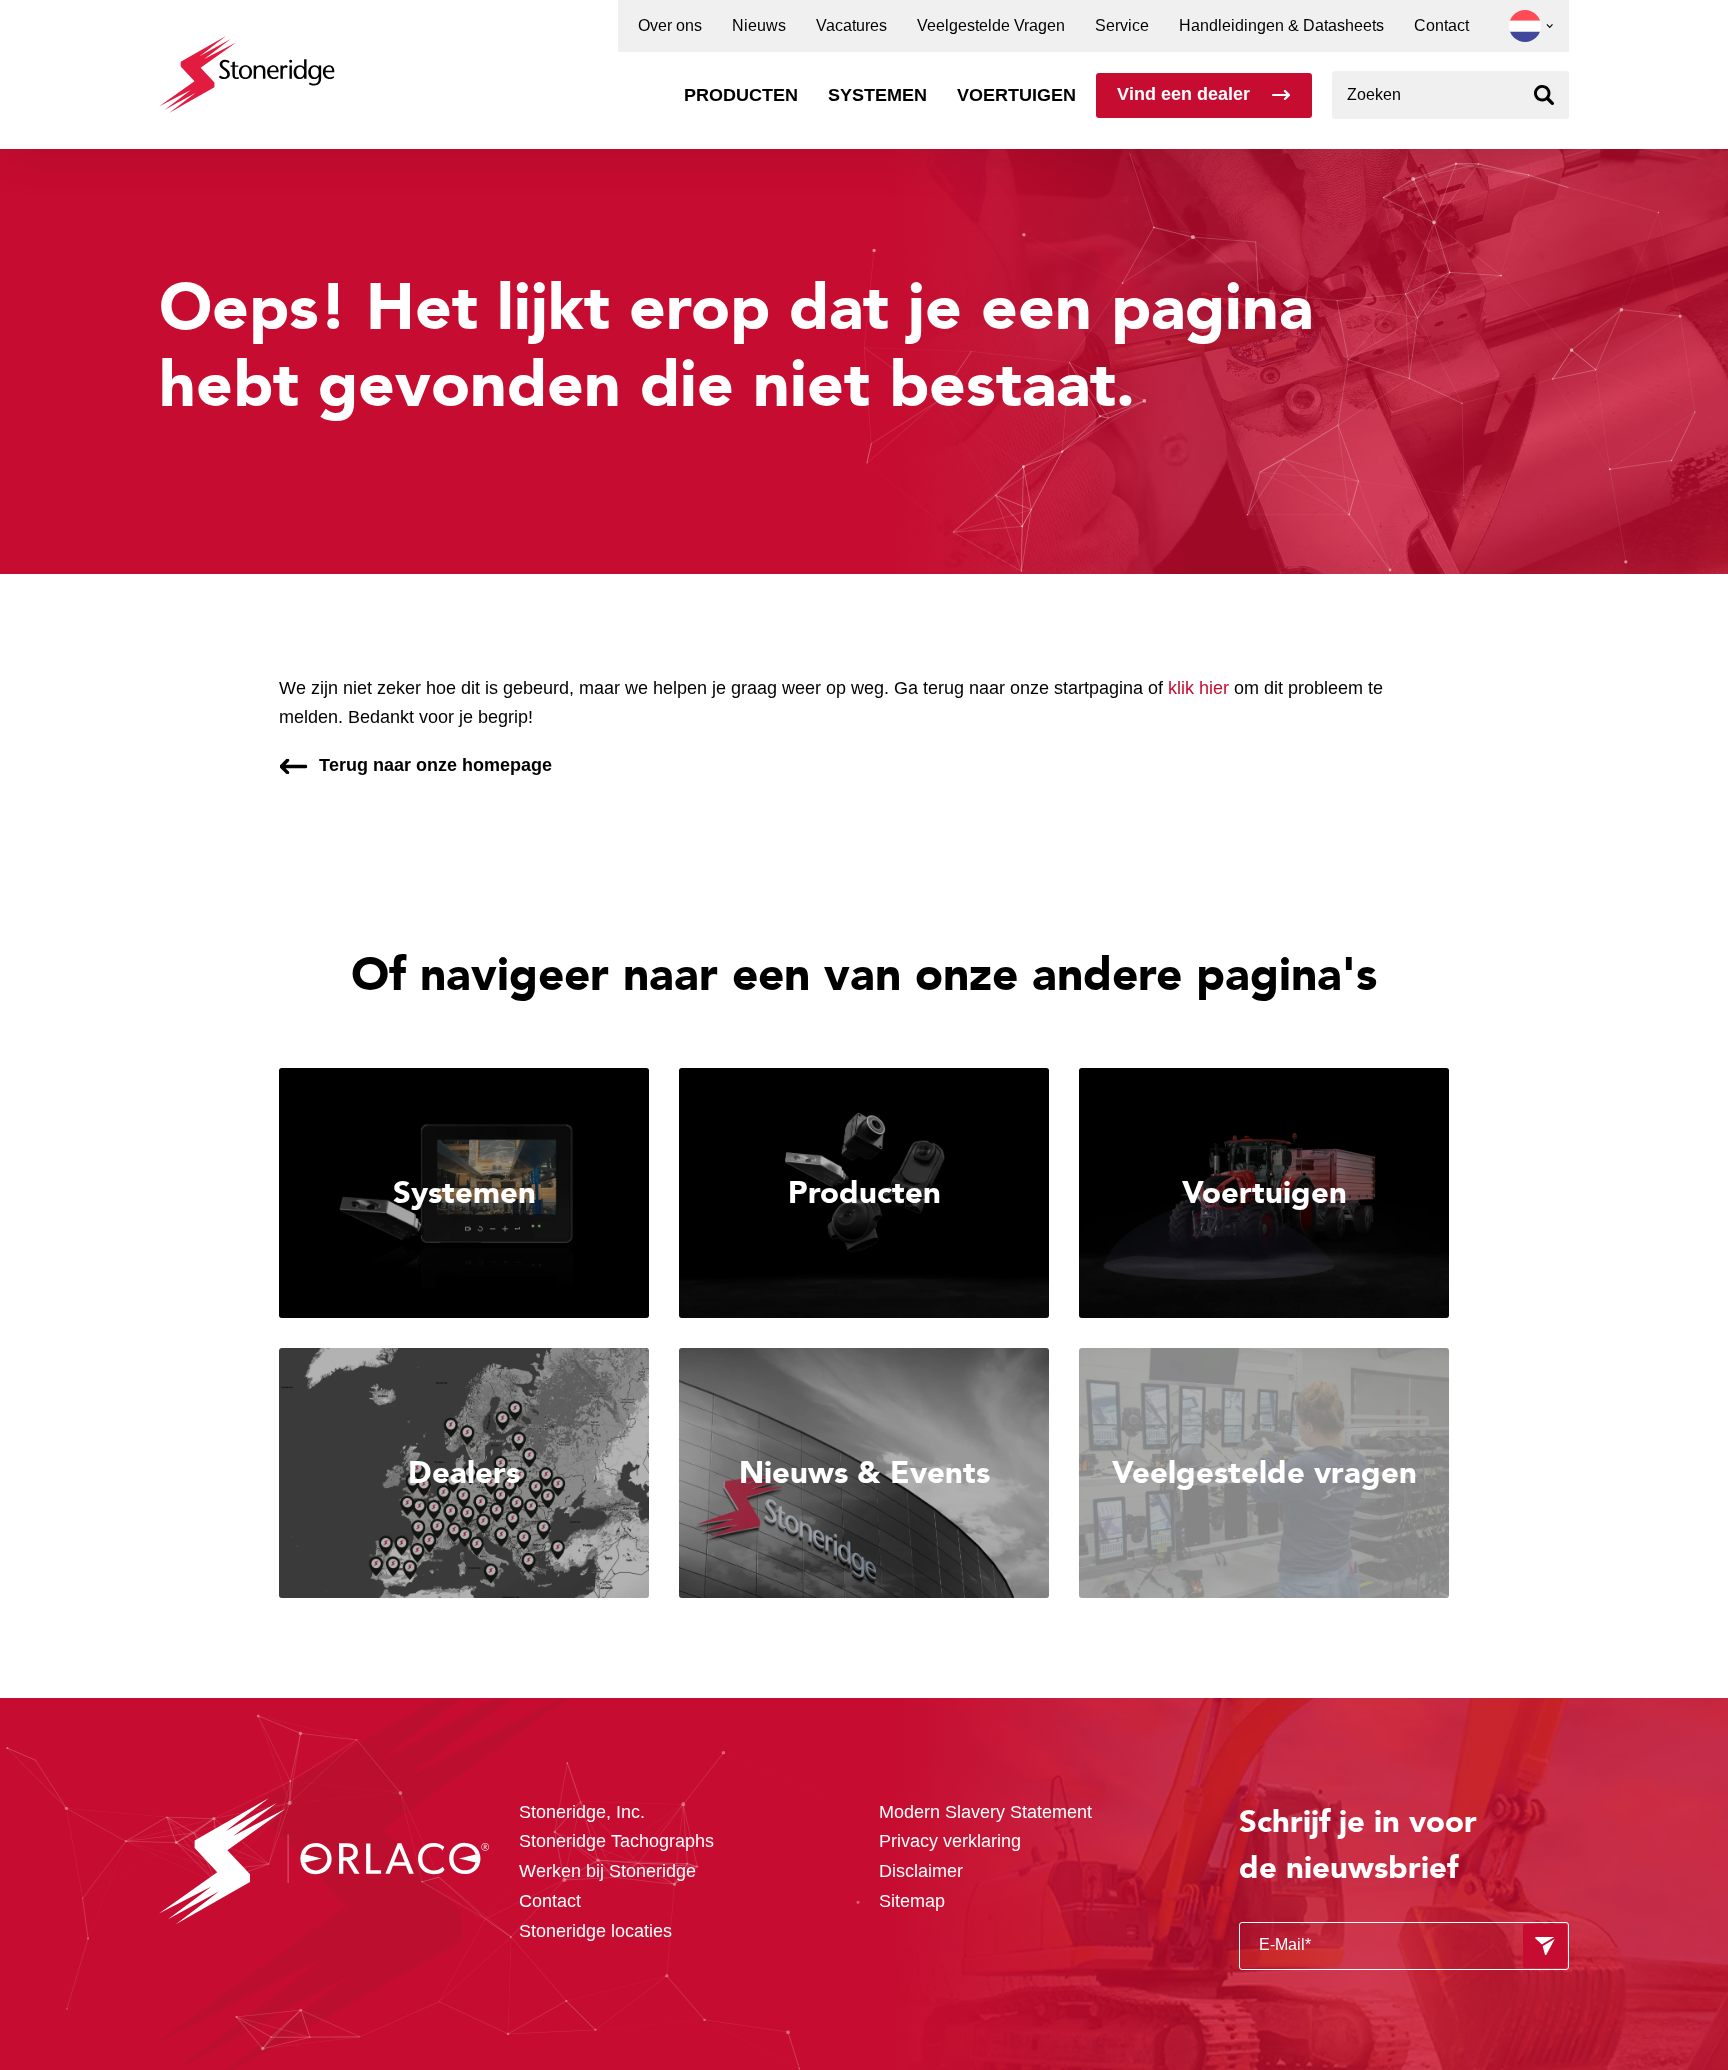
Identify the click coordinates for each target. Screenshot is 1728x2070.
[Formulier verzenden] (1545, 1946)
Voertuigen (1016, 95)
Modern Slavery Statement (985, 1812)
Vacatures (851, 26)
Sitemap (912, 1901)
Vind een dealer (1183, 94)
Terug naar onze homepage (435, 765)
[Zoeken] (1544, 95)
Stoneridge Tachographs (616, 1841)
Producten (741, 95)
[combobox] (1450, 95)
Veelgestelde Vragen (991, 26)
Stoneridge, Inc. (582, 1812)
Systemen (877, 95)
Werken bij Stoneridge (607, 1871)
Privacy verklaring (950, 1841)
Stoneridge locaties (595, 1931)
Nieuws (759, 26)
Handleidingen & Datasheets (1281, 26)
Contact (1441, 26)
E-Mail (1285, 1944)
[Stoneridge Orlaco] (247, 64)
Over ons (670, 26)
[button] (1525, 26)
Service (1122, 26)
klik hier (1198, 688)
